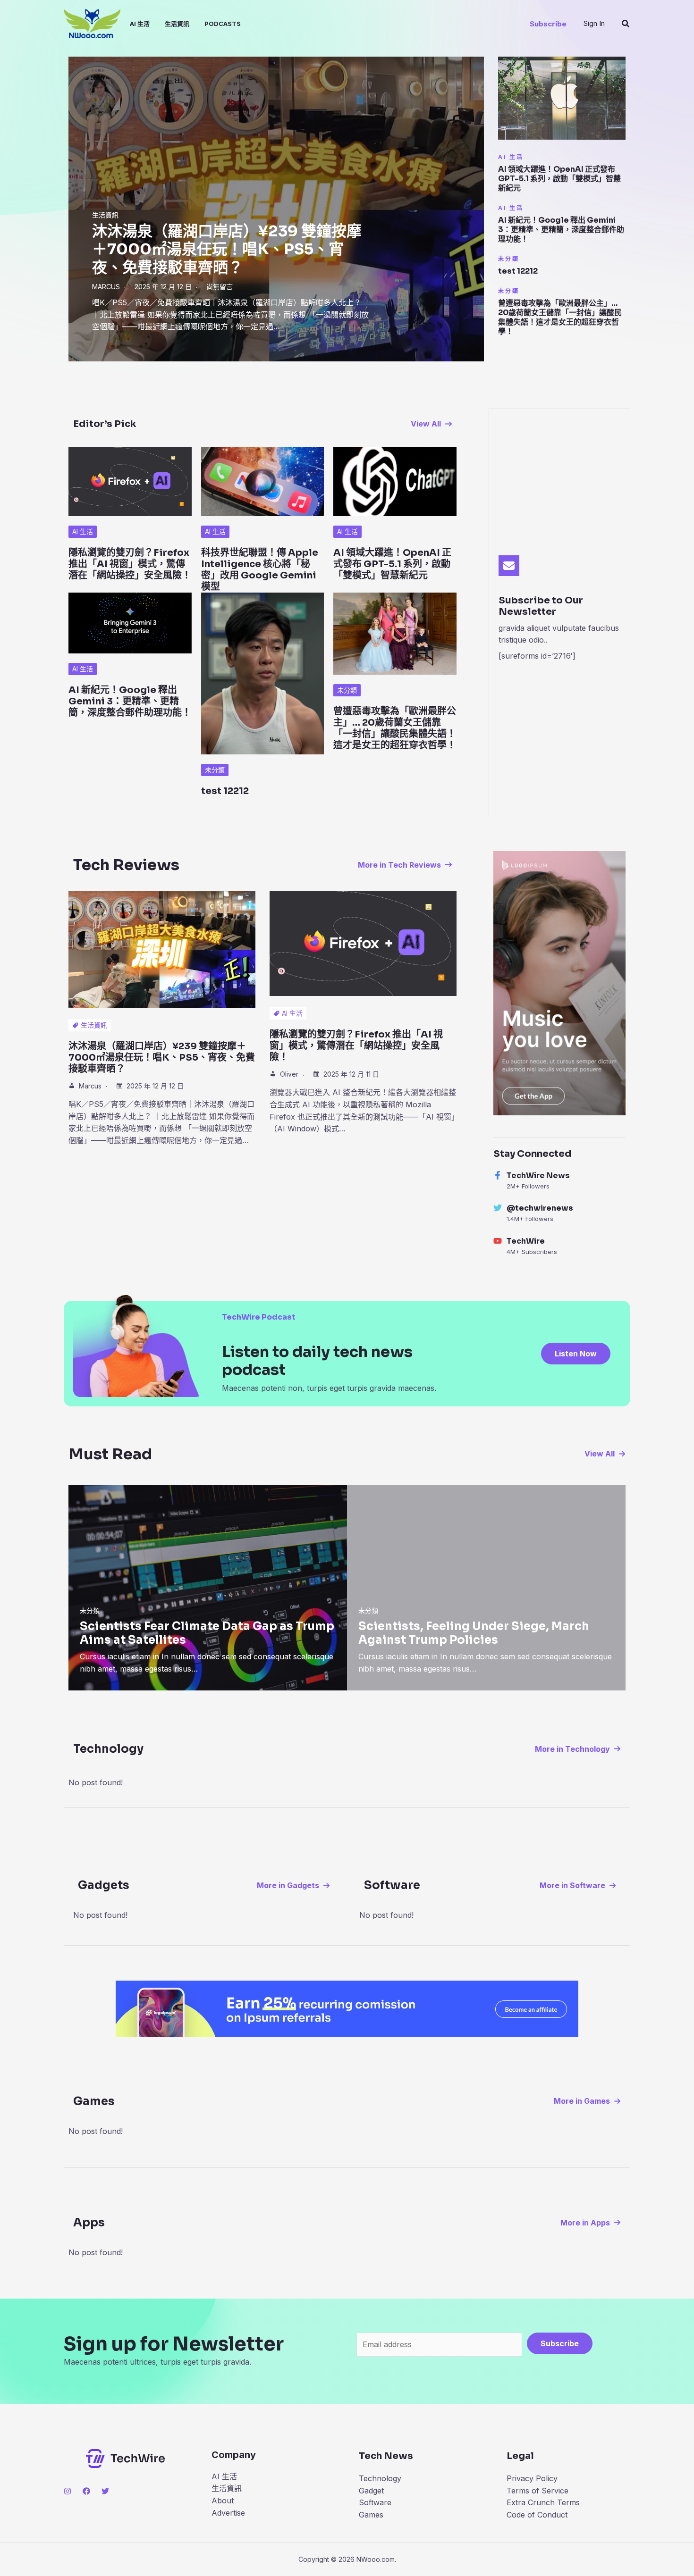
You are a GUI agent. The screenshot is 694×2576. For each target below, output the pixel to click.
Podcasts (223, 24)
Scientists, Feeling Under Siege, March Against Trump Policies (474, 1633)
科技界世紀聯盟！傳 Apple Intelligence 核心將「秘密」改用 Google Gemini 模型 (260, 570)
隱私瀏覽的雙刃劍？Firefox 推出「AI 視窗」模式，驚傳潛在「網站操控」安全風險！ (130, 564)
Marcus (106, 287)
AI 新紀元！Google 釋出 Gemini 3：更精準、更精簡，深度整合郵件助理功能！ (561, 230)
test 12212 (518, 271)
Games (371, 2515)
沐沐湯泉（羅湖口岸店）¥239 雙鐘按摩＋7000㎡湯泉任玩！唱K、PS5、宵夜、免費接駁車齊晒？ (227, 249)
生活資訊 (177, 24)
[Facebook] (86, 2491)
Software (375, 2502)
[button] (548, 24)
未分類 (509, 259)
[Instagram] (68, 2491)
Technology (380, 2478)
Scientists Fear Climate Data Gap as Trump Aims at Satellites (207, 1633)
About (223, 2501)
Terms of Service (537, 2491)
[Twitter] (105, 2491)
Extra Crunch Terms (543, 2502)
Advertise (228, 2513)
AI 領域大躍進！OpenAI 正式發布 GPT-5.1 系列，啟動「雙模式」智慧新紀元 (559, 179)
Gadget (371, 2491)
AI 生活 (140, 24)
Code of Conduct (537, 2515)
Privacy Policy (532, 2478)
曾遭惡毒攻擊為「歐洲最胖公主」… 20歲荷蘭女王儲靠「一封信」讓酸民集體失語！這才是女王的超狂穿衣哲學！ (560, 317)
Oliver (289, 1074)
